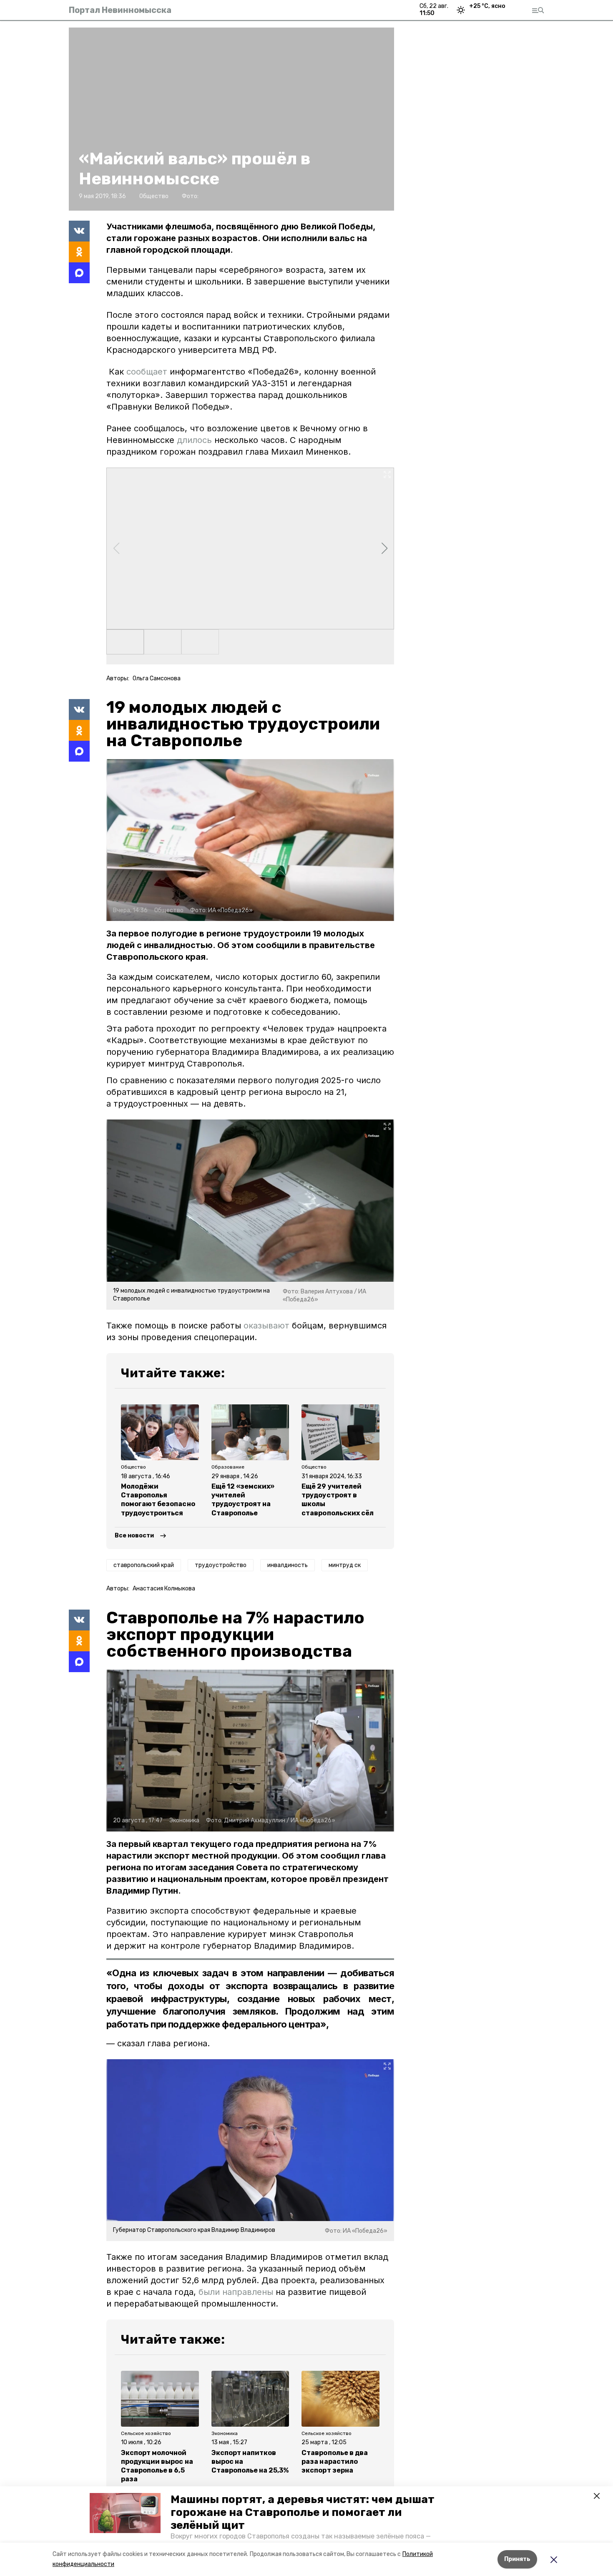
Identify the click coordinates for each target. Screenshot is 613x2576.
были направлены (236, 2292)
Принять (517, 2559)
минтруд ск (345, 1565)
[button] (125, 2513)
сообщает (146, 372)
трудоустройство (221, 1565)
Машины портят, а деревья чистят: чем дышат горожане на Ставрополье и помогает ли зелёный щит (303, 2512)
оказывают (266, 1326)
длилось (194, 440)
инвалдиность (288, 1565)
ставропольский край (144, 1565)
